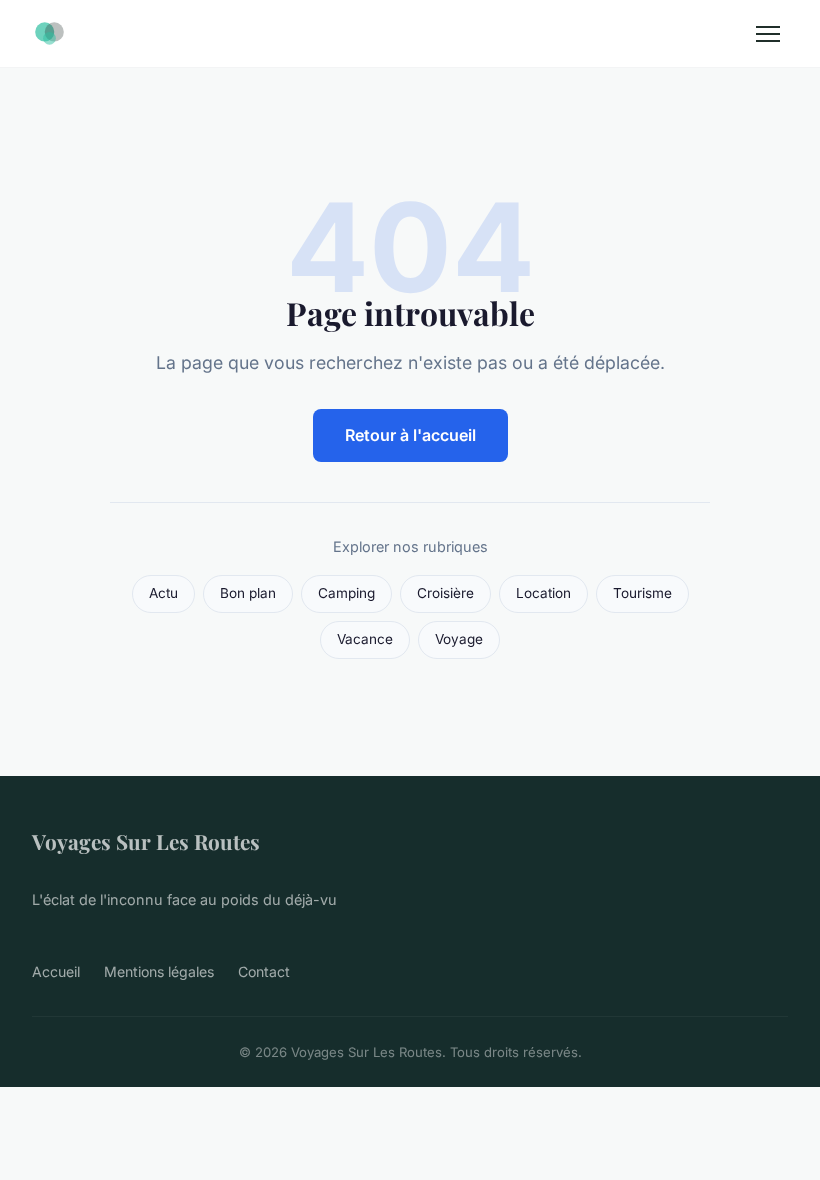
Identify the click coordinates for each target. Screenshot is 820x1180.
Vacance (365, 639)
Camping (346, 593)
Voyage (459, 639)
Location (543, 593)
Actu (163, 593)
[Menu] (768, 34)
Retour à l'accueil (410, 435)
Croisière (445, 593)
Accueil (56, 971)
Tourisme (642, 593)
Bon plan (248, 593)
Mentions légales (159, 971)
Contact (264, 971)
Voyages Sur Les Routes (146, 841)
